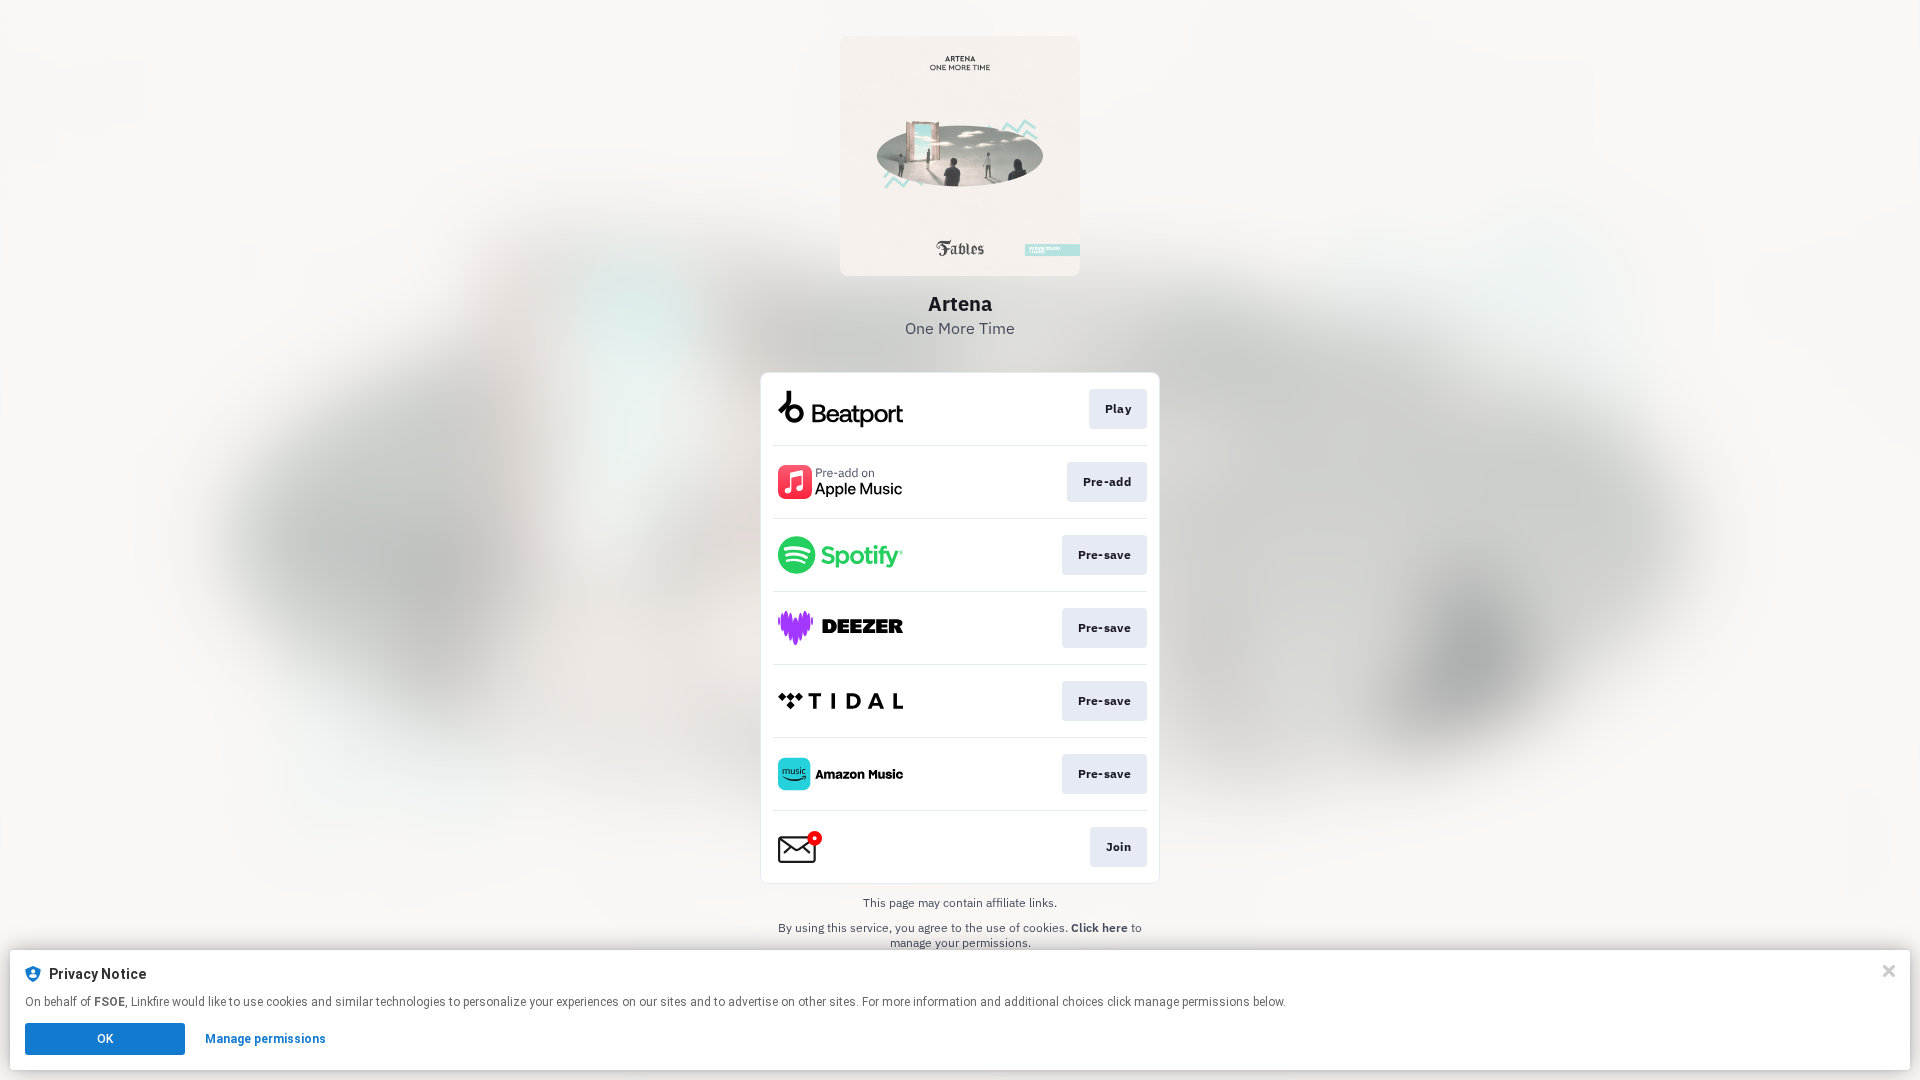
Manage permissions (265, 1039)
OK (105, 1039)
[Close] (1889, 971)
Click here (1099, 927)
